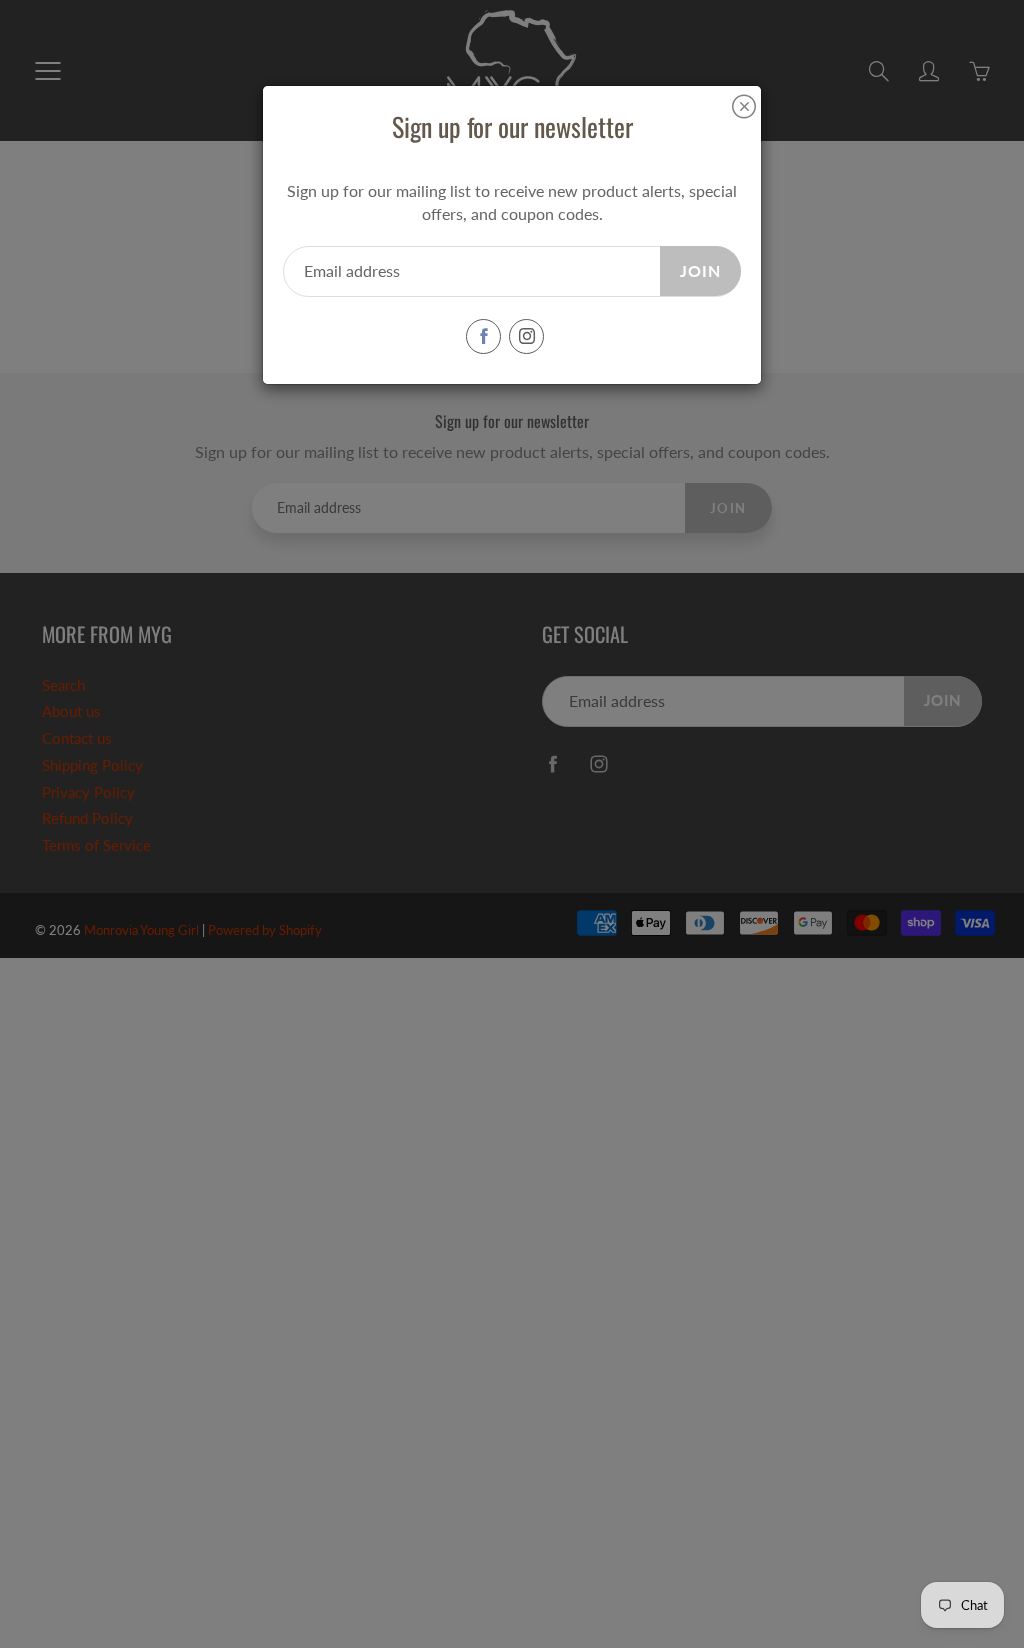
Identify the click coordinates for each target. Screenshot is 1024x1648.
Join (700, 270)
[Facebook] (483, 336)
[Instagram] (526, 336)
